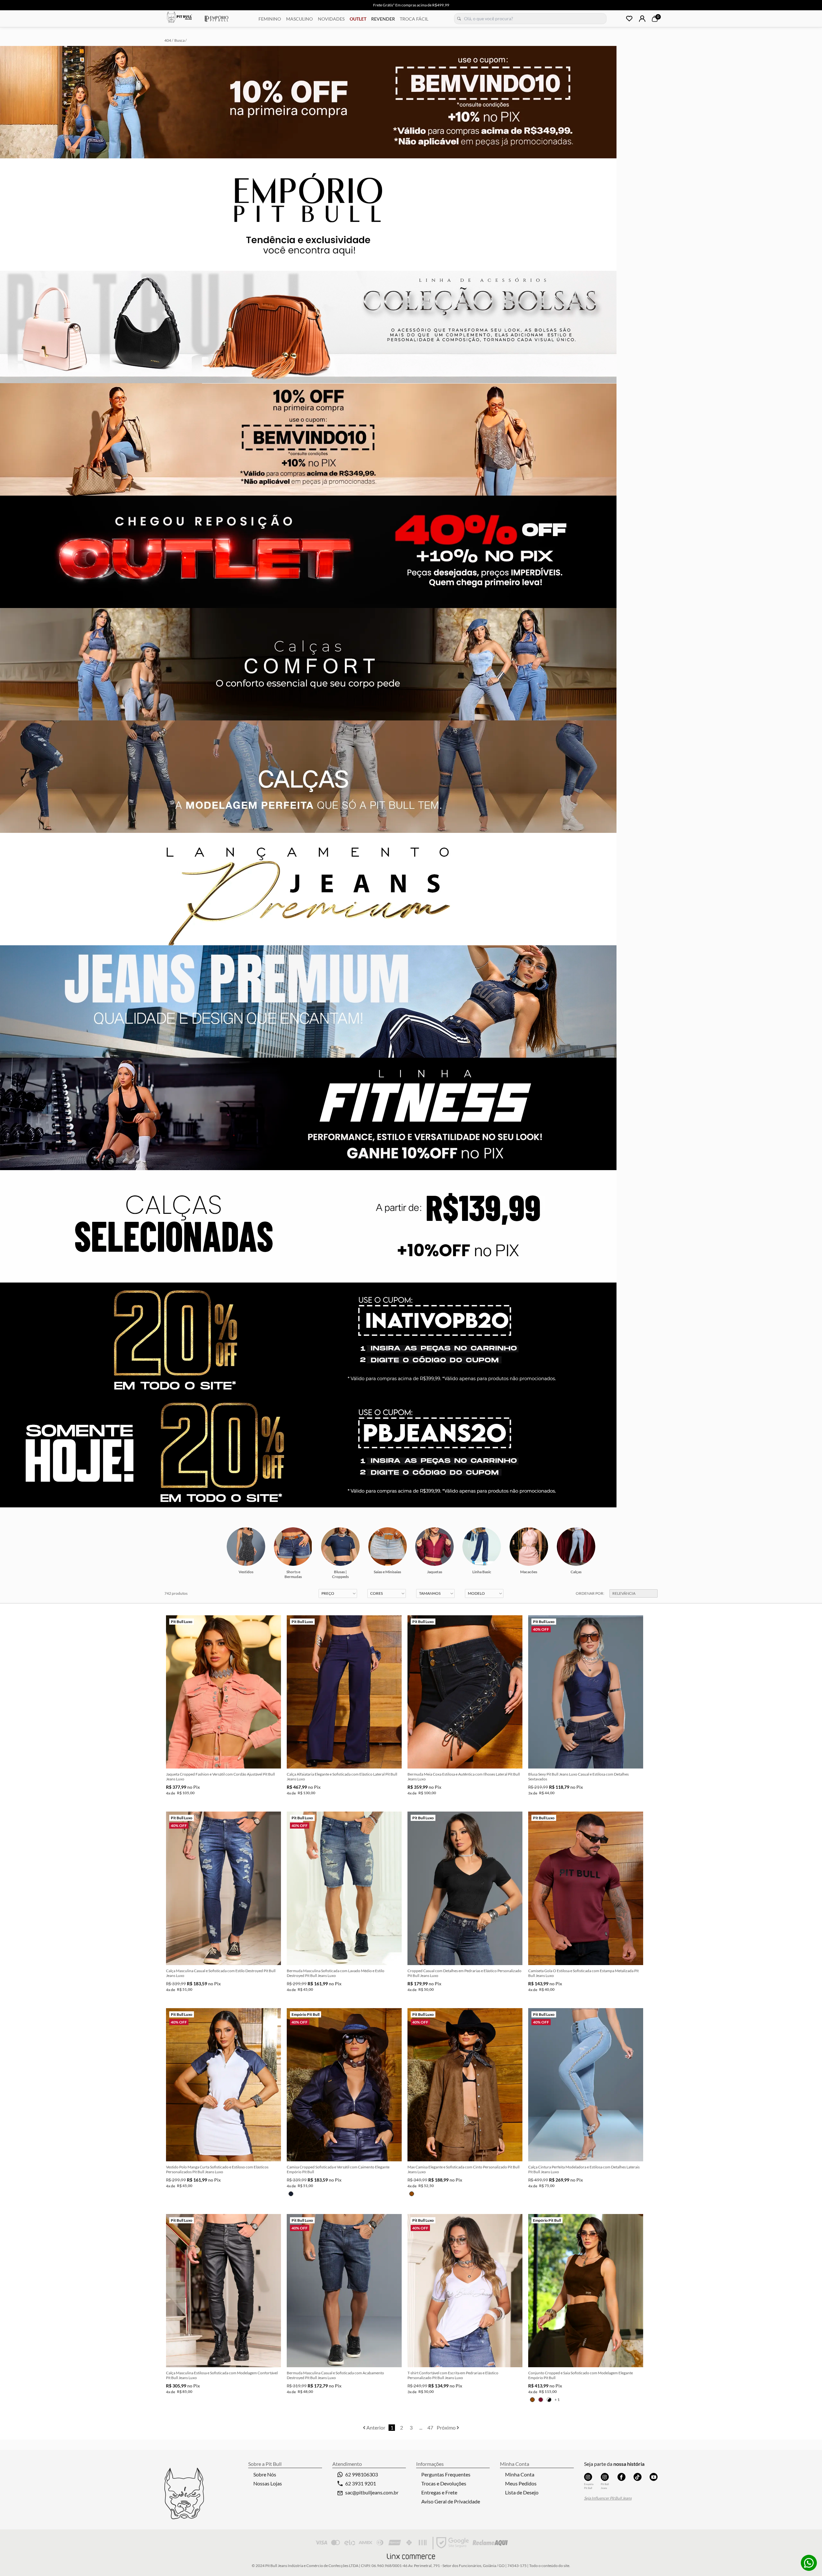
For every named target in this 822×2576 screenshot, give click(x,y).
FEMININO (270, 19)
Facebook (621, 2477)
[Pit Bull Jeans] (605, 2477)
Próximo (447, 2427)
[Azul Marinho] (291, 2194)
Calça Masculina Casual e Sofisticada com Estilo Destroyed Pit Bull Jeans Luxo (221, 1973)
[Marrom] (412, 2194)
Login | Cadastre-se (642, 19)
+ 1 (557, 2400)
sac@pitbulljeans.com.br (372, 2492)
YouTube (654, 2477)
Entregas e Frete (439, 2492)
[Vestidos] (246, 1547)
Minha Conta (520, 2474)
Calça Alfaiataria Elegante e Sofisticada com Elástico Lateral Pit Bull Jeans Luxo (342, 1777)
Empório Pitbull (217, 19)
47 (430, 2427)
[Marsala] (541, 2400)
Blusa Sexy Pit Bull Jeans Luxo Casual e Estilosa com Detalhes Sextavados (578, 1777)
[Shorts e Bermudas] (293, 1547)
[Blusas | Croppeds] (340, 1547)
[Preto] (549, 2400)
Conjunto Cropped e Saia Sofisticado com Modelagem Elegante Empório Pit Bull (581, 2375)
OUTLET (358, 19)
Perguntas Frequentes (446, 2474)
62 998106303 (362, 2474)
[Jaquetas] (434, 1547)
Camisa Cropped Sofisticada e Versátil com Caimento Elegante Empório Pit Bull (338, 2169)
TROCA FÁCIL (414, 19)
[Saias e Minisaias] (388, 1547)
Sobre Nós (265, 2474)
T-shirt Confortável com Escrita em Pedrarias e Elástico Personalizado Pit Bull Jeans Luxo (453, 2375)
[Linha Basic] (482, 1547)
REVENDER (383, 19)
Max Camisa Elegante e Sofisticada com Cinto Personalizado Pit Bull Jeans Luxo (463, 2169)
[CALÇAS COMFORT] (411, 664)
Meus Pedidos (521, 2483)
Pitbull (179, 18)
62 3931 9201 (361, 2483)
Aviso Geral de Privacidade (451, 2501)
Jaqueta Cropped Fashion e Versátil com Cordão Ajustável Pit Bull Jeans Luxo (220, 1777)
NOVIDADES (331, 19)
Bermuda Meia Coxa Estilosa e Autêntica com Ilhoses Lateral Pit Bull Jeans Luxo (464, 1777)
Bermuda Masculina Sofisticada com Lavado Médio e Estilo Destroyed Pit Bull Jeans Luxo (336, 1973)
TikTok (638, 2477)
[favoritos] (629, 19)
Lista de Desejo (522, 2492)
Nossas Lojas (268, 2483)
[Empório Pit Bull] (588, 2477)
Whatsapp (809, 2563)
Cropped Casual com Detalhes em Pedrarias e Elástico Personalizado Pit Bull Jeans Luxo (464, 1973)
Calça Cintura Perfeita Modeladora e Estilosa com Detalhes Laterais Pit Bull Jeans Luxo (584, 2169)
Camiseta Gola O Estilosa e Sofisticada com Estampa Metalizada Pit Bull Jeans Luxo (583, 1973)
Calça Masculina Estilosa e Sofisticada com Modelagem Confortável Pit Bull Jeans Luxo (222, 2375)
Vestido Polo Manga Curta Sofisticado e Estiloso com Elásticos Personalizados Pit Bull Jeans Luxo (217, 2169)
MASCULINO (299, 19)
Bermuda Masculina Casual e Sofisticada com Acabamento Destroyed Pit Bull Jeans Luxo (335, 2375)
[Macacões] (529, 1547)
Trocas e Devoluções (444, 2483)
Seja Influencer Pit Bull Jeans (608, 2498)
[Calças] (576, 1547)
